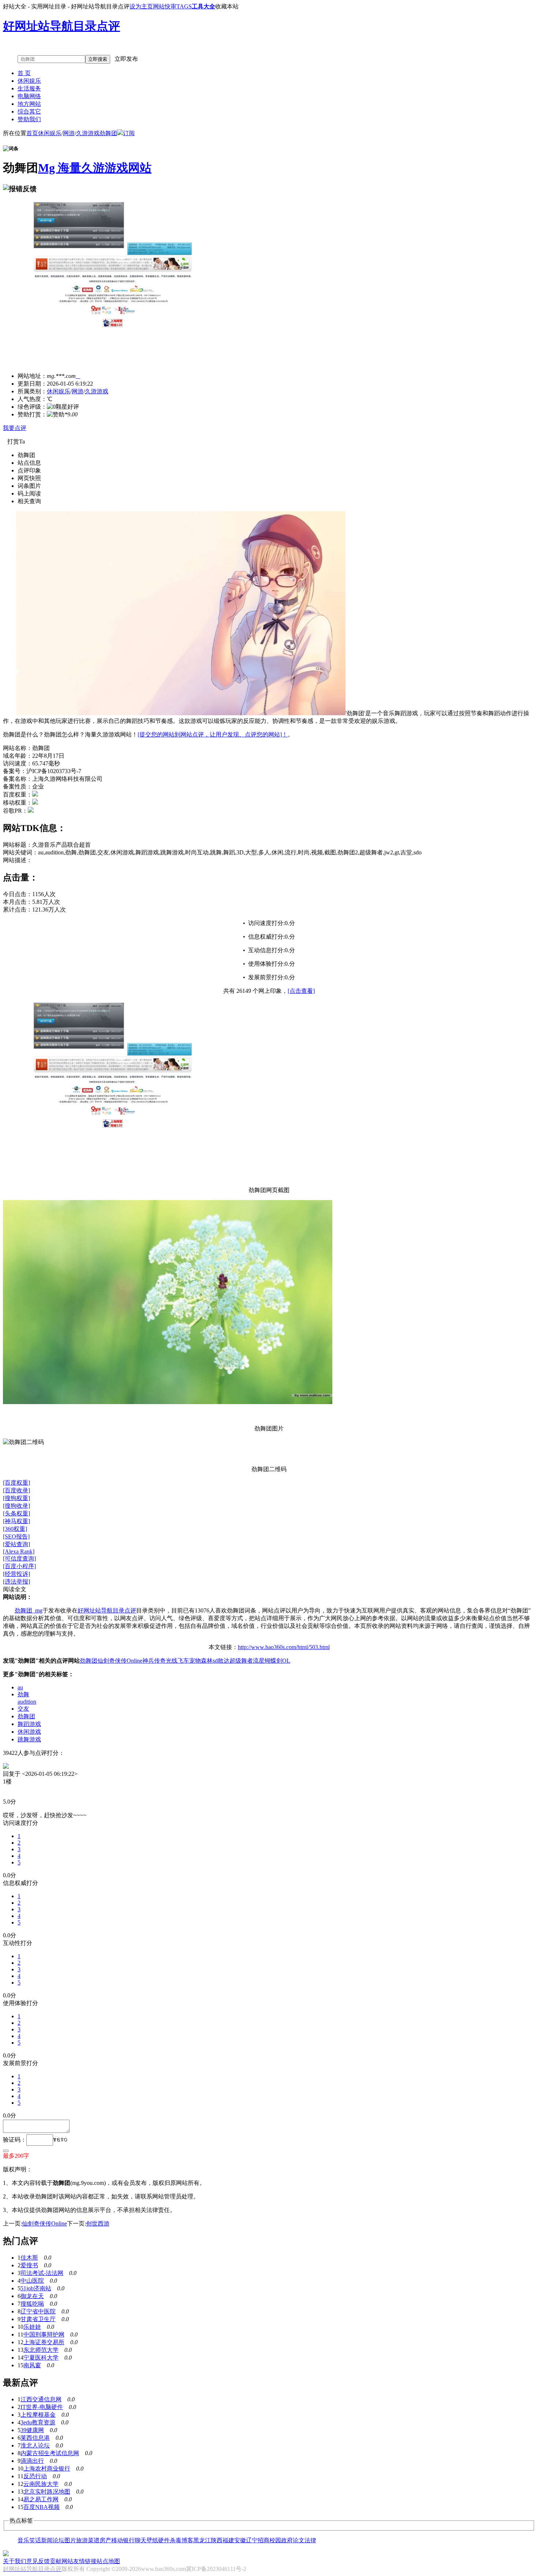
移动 (117, 2540)
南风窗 (32, 2365)
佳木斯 (29, 2258)
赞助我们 (29, 119)
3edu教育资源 (38, 2422)
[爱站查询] (16, 1544)
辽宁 (252, 2540)
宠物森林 (201, 1661)
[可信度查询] (19, 1558)
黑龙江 (202, 2540)
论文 (299, 2540)
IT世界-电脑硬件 (42, 2407)
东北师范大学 (41, 2350)
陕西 (217, 2540)
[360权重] (15, 1529)
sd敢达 (221, 1661)
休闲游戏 (29, 1732)
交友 (23, 1709)
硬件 (164, 2540)
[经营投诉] (16, 1574)
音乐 (23, 2540)
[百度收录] (16, 1490)
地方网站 (29, 104)
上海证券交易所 (44, 2342)
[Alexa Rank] (19, 1551)
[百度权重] (16, 1483)
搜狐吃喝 (32, 2304)
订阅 (129, 133)
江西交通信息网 (41, 2399)
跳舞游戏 (29, 1739)
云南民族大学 (41, 2484)
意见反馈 (38, 2561)
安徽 (240, 2540)
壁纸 (152, 2540)
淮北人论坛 (35, 2445)
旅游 (82, 2540)
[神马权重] (16, 1521)
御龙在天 (32, 2296)
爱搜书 (29, 2265)
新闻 (47, 2540)
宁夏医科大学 (41, 2358)
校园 (275, 2540)
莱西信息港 (35, 2438)
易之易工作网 (41, 2499)
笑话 (35, 2540)
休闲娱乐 (29, 81)
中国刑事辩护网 (44, 2334)
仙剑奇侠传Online (120, 1661)
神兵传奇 (154, 1661)
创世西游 (98, 2224)
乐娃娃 (32, 2327)
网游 (69, 133)
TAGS (184, 6)
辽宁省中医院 (38, 2311)
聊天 (141, 2540)
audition (27, 1702)
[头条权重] (16, 1513)
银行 (129, 2540)
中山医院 (32, 2281)
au (20, 1687)
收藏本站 (227, 6)
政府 (287, 2540)
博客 (187, 2540)
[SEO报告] (16, 1536)
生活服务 (29, 88)
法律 (310, 2540)
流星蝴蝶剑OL (272, 1661)
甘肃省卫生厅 (38, 2319)
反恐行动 (35, 2476)
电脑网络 (29, 96)
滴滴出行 (32, 2461)
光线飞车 (178, 1661)
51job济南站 (36, 2288)
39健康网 (32, 2430)
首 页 (24, 73)
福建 (228, 2540)
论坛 (59, 2540)
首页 (32, 133)
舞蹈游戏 (29, 1724)
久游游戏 (88, 133)
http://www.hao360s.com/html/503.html (284, 1647)
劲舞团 (108, 133)
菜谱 (94, 2540)
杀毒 (176, 2540)
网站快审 (165, 6)
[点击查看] (301, 991)
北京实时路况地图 (47, 2492)
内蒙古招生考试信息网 (50, 2453)
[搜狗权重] (16, 1498)
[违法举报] (16, 1582)
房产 (105, 2540)
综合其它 (29, 112)
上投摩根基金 (38, 2415)
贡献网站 (61, 2561)
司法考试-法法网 (42, 2273)
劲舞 (23, 1694)
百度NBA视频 (42, 2507)
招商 (264, 2540)
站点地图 (108, 2561)
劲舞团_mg (29, 1610)
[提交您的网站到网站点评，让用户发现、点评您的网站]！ (213, 734)
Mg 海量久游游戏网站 (95, 168)
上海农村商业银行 (47, 2469)
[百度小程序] (19, 1566)
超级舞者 (241, 1661)
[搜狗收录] (16, 1506)
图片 (70, 2540)
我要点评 (15, 428)
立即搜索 (98, 59)
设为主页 (141, 6)
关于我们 (15, 2561)
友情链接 (85, 2561)
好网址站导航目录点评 (107, 1610)
